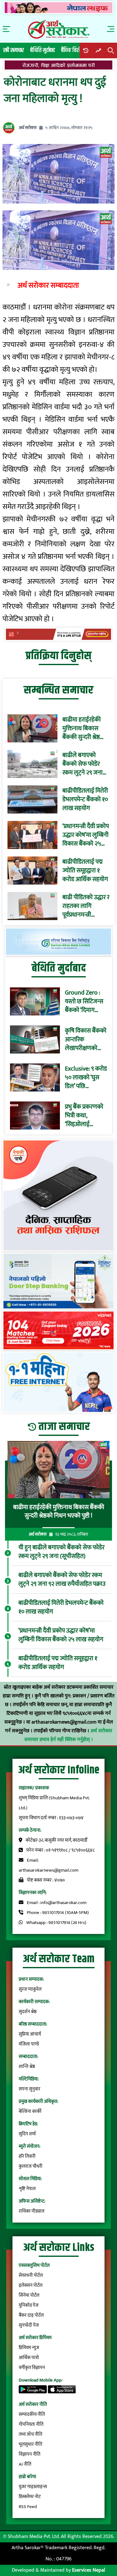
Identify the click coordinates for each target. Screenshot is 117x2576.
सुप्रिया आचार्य (30, 2034)
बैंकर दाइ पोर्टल (31, 2315)
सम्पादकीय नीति (32, 2414)
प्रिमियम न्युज (29, 2348)
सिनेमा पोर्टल (29, 2295)
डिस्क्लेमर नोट (30, 2497)
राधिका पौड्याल (32, 2211)
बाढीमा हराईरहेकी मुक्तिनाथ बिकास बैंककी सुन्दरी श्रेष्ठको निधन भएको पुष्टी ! (84, 728)
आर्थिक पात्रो (29, 2358)
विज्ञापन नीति (29, 2454)
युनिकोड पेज (29, 2305)
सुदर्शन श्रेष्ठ (28, 2012)
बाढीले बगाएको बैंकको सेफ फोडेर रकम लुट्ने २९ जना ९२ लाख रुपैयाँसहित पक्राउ (84, 764)
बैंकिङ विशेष (72, 50)
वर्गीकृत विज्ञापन (32, 2368)
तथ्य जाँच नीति (30, 2434)
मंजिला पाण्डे (29, 2044)
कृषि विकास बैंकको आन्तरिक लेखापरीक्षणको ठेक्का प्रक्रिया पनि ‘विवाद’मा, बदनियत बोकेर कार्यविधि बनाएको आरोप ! (86, 1039)
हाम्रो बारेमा (27, 2477)
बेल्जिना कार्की (30, 2111)
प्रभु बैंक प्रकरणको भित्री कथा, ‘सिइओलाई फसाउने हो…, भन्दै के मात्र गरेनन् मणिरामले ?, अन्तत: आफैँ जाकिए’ (86, 1115)
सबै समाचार (14, 50)
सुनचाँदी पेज (29, 2325)
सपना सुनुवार (29, 2089)
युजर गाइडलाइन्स (33, 2487)
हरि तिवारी (27, 2156)
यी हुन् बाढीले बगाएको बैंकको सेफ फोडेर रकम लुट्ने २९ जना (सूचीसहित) (61, 1552)
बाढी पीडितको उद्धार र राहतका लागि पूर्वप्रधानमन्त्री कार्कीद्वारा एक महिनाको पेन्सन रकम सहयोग (86, 906)
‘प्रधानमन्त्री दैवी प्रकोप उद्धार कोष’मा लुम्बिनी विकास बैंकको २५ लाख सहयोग (86, 835)
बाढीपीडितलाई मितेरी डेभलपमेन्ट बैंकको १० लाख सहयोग (85, 799)
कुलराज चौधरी (31, 2166)
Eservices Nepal (89, 2570)
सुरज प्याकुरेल (30, 1989)
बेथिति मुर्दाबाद (43, 50)
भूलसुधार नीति (30, 2444)
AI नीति (25, 2464)
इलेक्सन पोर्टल (31, 2285)
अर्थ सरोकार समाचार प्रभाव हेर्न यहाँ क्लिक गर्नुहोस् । (68, 1735)
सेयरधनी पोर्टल (31, 2275)
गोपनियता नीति (31, 2424)
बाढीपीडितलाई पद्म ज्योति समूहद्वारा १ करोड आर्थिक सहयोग (85, 871)
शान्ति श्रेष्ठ (27, 2067)
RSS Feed (28, 2507)
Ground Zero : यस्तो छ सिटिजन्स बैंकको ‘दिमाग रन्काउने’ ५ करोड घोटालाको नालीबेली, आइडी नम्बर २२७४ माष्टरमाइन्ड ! (84, 1001)
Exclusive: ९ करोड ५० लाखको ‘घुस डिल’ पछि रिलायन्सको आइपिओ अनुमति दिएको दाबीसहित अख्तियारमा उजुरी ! (86, 1077)
